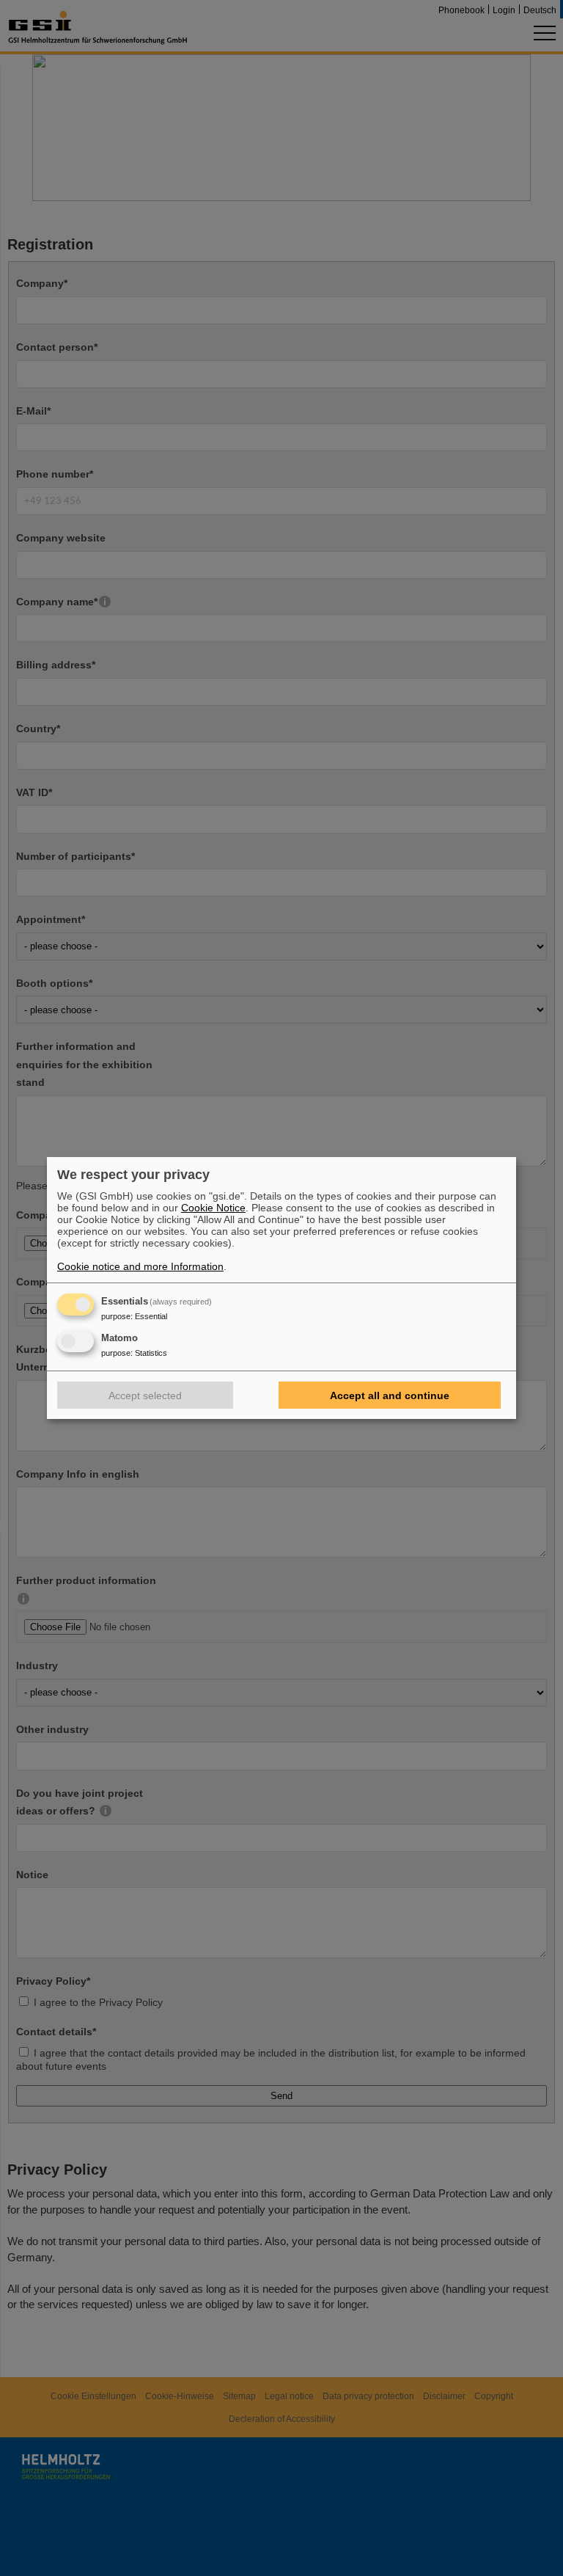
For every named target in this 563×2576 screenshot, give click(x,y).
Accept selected (145, 1395)
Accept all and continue (390, 1395)
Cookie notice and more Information (140, 1266)
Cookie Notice (213, 1208)
